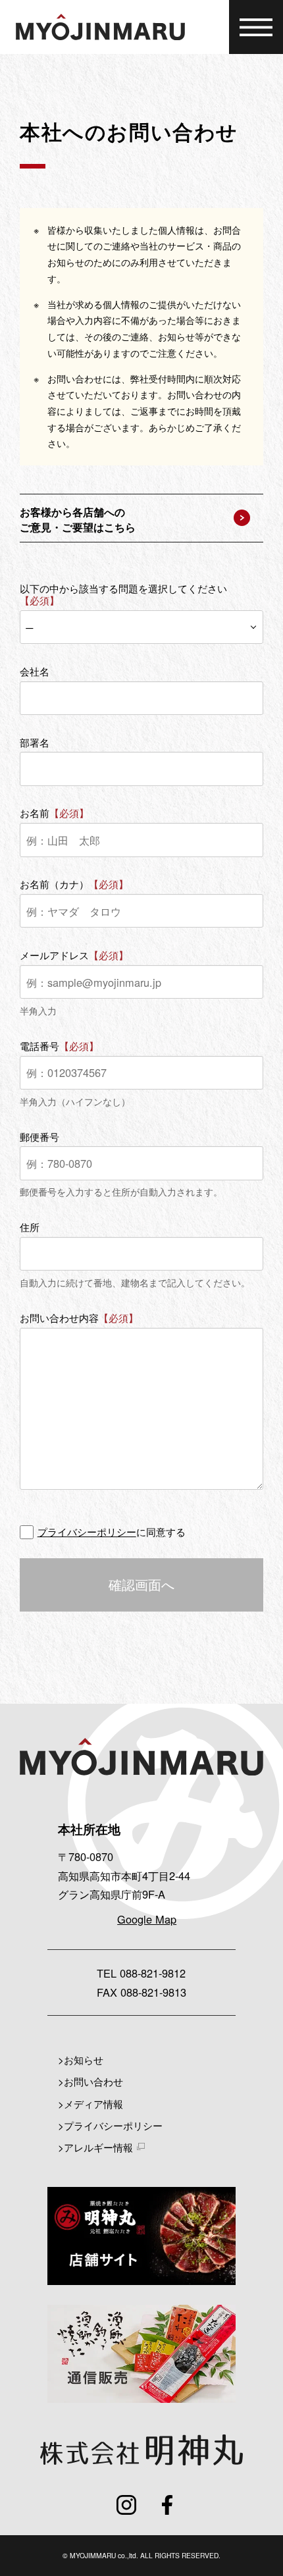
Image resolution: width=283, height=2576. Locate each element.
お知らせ (84, 2059)
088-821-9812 (153, 1973)
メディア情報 (93, 2103)
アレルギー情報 (98, 2147)
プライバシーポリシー (87, 1532)
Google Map (147, 1919)
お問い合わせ (93, 2081)
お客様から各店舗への (78, 519)
